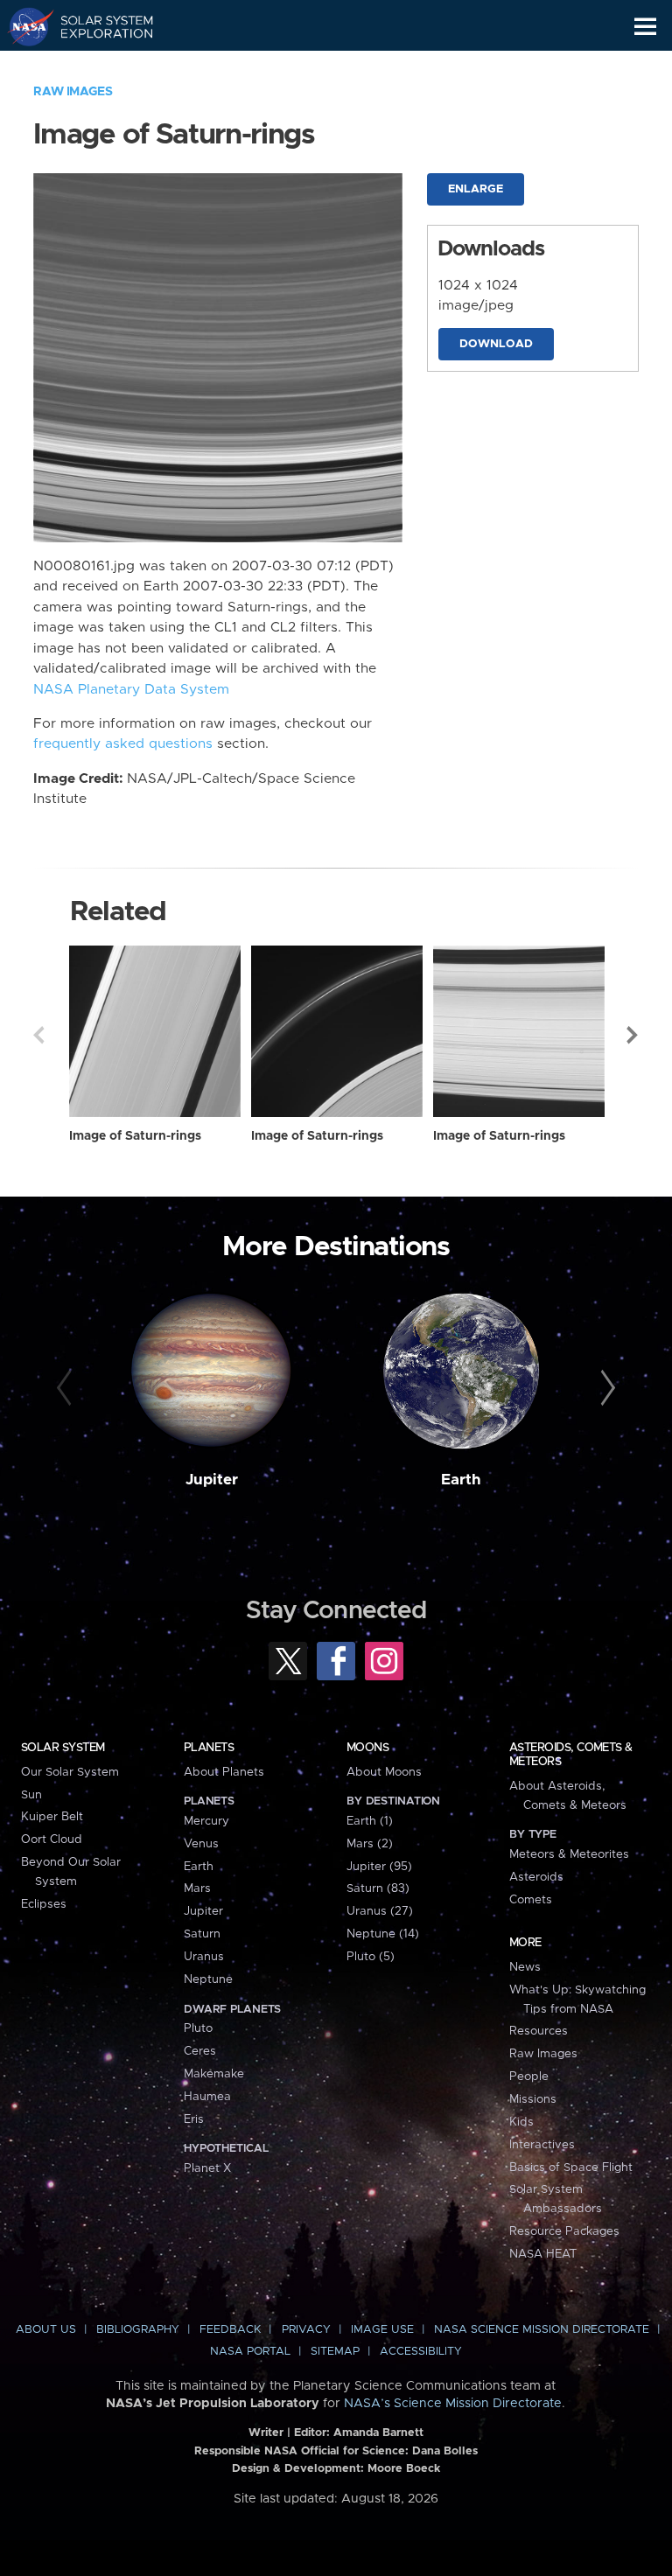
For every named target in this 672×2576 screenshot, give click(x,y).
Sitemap (335, 2352)
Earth (461, 1480)
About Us (46, 2330)
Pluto (198, 2028)
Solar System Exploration (97, 26)
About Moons (384, 1772)
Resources (539, 2031)
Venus (201, 1844)
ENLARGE (476, 189)
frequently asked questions (123, 744)
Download (496, 344)
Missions (533, 2099)
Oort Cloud (52, 1840)
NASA (23, 26)
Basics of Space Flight (571, 2168)
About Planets (224, 1772)
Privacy (306, 2330)
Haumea (207, 2097)
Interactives (542, 2145)
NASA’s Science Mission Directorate (453, 2404)
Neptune (208, 1979)
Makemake (214, 2074)
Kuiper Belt (52, 1817)
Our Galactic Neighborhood (97, 66)
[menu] (645, 27)
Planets (209, 1748)
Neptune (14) (383, 1934)
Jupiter (212, 1480)
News (525, 1967)
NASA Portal (250, 2352)
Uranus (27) (380, 1911)
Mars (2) (370, 1844)
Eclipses (44, 1904)
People (529, 2077)
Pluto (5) (371, 1957)
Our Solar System (70, 1772)
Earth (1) (370, 1821)
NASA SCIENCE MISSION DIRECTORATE (542, 2330)
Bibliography (138, 2330)
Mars (197, 1888)
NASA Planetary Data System (131, 690)
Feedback (230, 2330)
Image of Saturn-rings (135, 1136)
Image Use (382, 2330)
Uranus (204, 1957)
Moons (367, 1748)
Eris (194, 2119)
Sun (31, 1795)
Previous (38, 1035)
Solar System (63, 1748)
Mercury (206, 1821)
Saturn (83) (378, 1888)
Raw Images (73, 92)
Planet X (207, 2168)
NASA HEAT (543, 2254)
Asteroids (536, 1877)
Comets (531, 1900)
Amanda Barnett (378, 2433)
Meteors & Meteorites (569, 1854)
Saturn (202, 1934)
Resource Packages (564, 2231)
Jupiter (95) (379, 1867)
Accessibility (421, 2352)
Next (633, 1035)
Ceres (200, 2051)
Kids (521, 2122)
